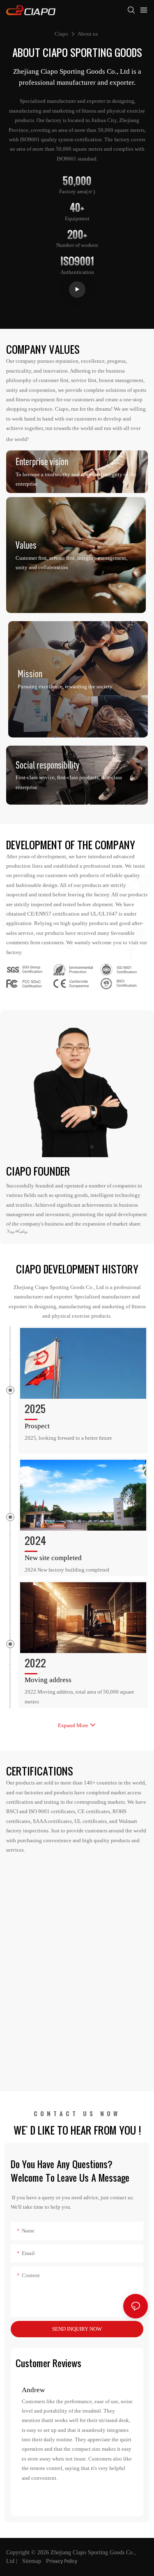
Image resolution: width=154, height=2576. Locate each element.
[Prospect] (83, 1363)
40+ (77, 207)
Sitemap (32, 2561)
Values (26, 545)
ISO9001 (77, 261)
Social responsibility (47, 764)
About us (88, 34)
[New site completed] (83, 1495)
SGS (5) (21, 966)
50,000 (77, 181)
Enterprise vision (42, 461)
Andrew (33, 2390)
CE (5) (66, 980)
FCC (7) (21, 980)
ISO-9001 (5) (123, 966)
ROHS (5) (71, 966)
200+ (77, 234)
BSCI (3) (117, 980)
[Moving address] (83, 1618)
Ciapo (61, 34)
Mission (30, 674)
